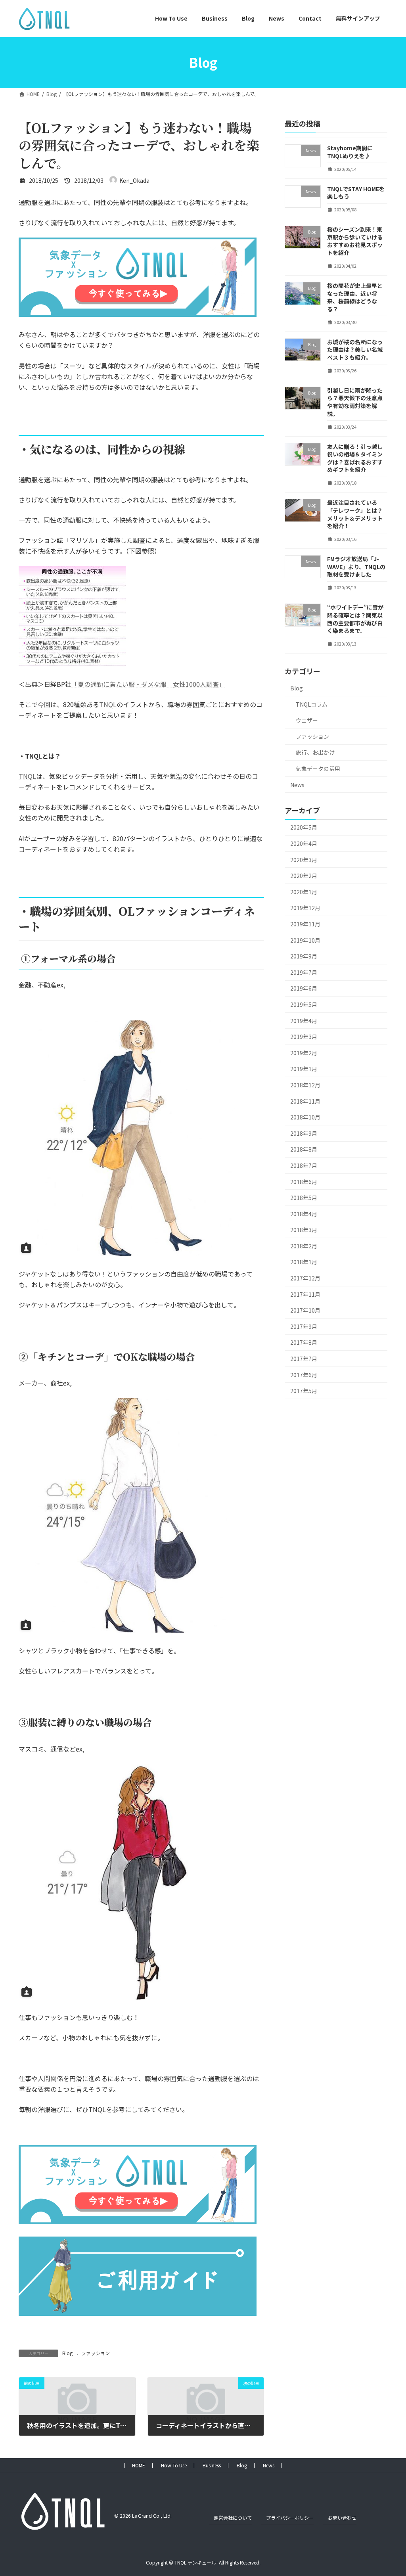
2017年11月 (305, 1294)
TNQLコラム (312, 704)
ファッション (96, 2353)
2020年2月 (304, 876)
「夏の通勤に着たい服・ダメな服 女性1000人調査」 (148, 684)
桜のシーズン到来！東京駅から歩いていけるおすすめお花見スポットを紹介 (355, 241)
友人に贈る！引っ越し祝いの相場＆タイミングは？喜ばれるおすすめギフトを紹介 (355, 458)
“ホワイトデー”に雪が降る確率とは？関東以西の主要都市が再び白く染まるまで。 (355, 619)
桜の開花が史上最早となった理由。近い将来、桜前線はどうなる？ (355, 297)
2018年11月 (305, 1101)
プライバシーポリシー (290, 2518)
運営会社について (233, 2518)
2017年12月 (305, 1278)
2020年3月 (304, 859)
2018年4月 (304, 1213)
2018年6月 (304, 1181)
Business (212, 2465)
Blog (67, 2353)
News (297, 784)
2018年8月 (304, 1149)
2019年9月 (304, 956)
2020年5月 (304, 827)
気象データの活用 (318, 769)
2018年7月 (304, 1165)
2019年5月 (304, 1004)
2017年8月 (304, 1342)
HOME (139, 2465)
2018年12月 (305, 1085)
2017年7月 (304, 1359)
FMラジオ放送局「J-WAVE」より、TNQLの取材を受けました (356, 566)
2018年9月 (304, 1133)
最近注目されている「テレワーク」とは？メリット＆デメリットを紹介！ (355, 514)
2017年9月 (304, 1326)
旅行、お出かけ (315, 752)
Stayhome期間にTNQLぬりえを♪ (350, 152)
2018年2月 (304, 1246)
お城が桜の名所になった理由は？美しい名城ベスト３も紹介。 (355, 349)
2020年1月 (304, 891)
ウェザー (307, 720)
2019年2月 (304, 1052)
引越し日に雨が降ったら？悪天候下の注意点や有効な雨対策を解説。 (355, 402)
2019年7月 (304, 972)
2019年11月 (305, 924)
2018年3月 (304, 1230)
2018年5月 (304, 1198)
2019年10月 (305, 940)
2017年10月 (305, 1310)
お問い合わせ (342, 2518)
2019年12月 (305, 908)
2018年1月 (304, 1262)
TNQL (108, 704)
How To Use (174, 2465)
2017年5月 (304, 1391)
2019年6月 (304, 988)
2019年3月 (304, 1037)
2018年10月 (305, 1117)
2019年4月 (304, 1020)
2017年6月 (304, 1374)
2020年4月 (304, 843)
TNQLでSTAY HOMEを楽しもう (356, 192)
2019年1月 (304, 1069)
